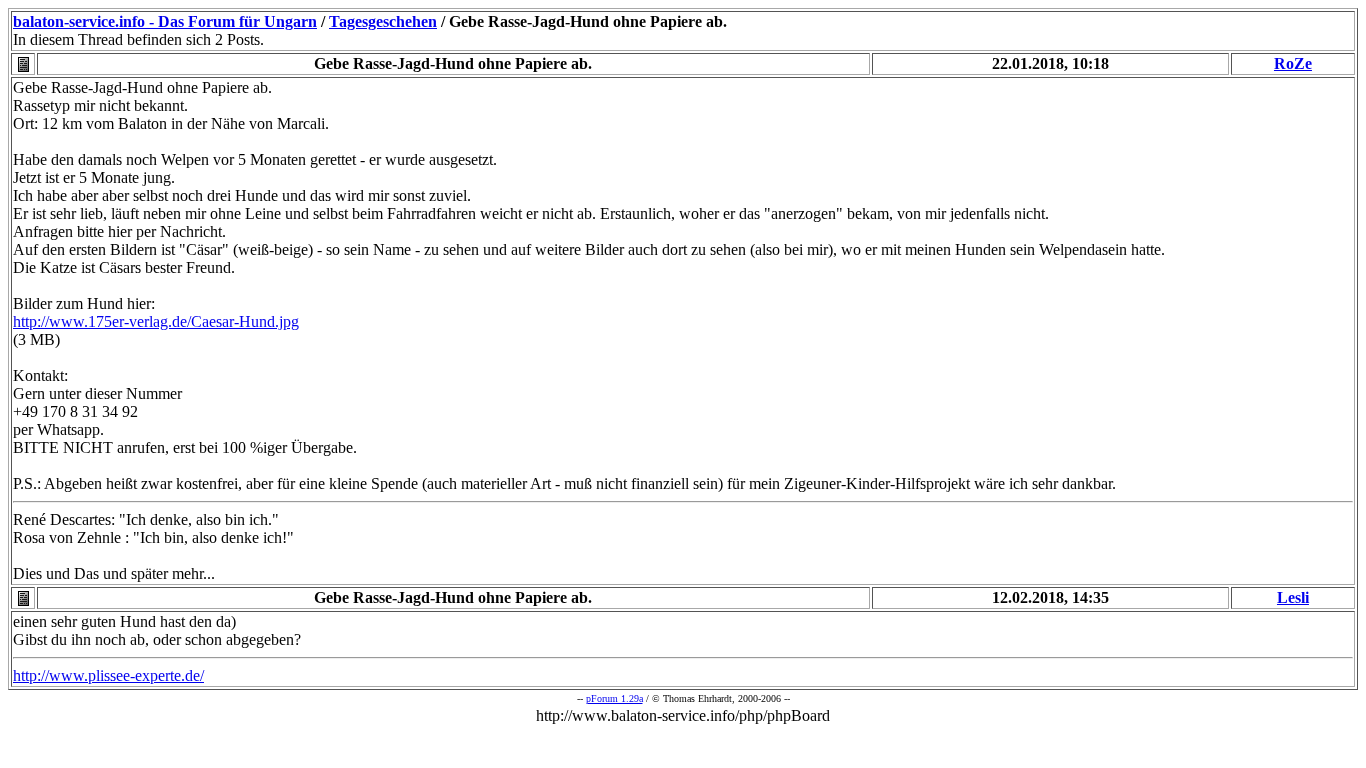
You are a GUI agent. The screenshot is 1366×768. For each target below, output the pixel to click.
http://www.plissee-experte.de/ (108, 675)
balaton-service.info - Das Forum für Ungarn (165, 21)
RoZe (1293, 63)
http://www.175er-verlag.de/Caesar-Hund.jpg (156, 321)
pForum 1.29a (614, 698)
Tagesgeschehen (383, 21)
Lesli (1293, 597)
